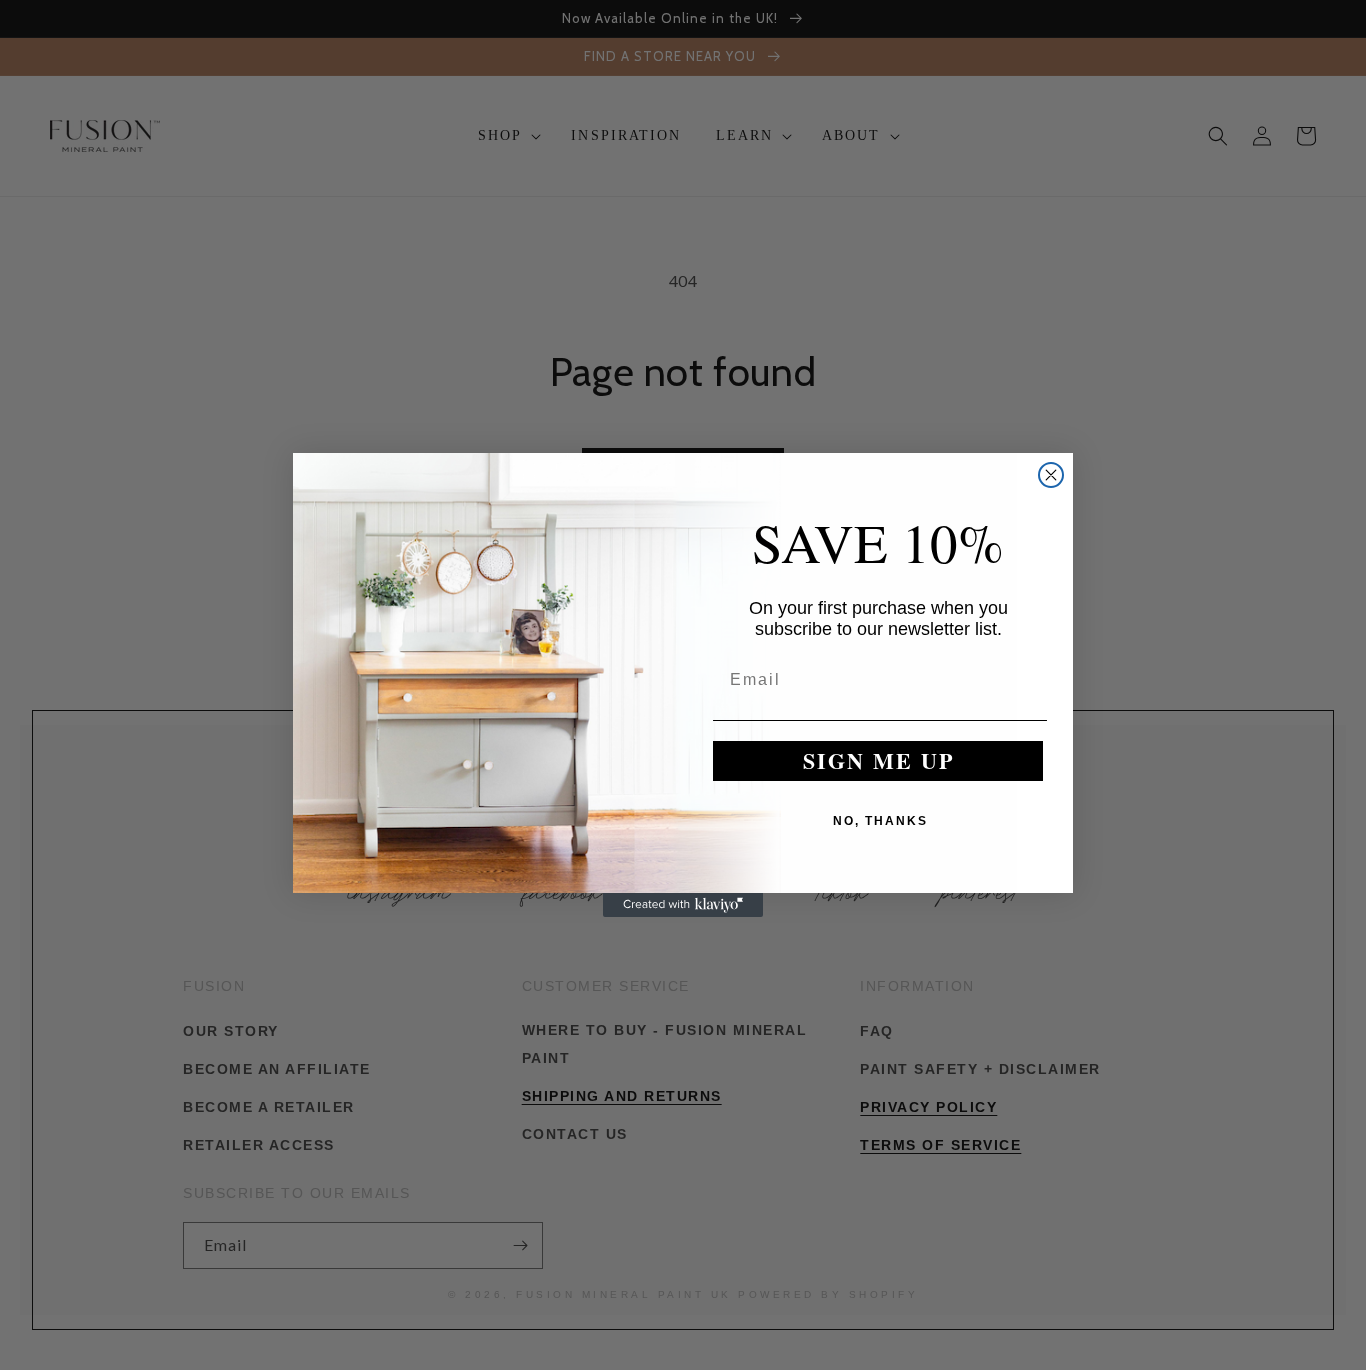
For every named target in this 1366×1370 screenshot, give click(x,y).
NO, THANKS (880, 821)
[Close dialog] (1051, 475)
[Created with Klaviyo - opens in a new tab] (683, 905)
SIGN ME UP (878, 760)
